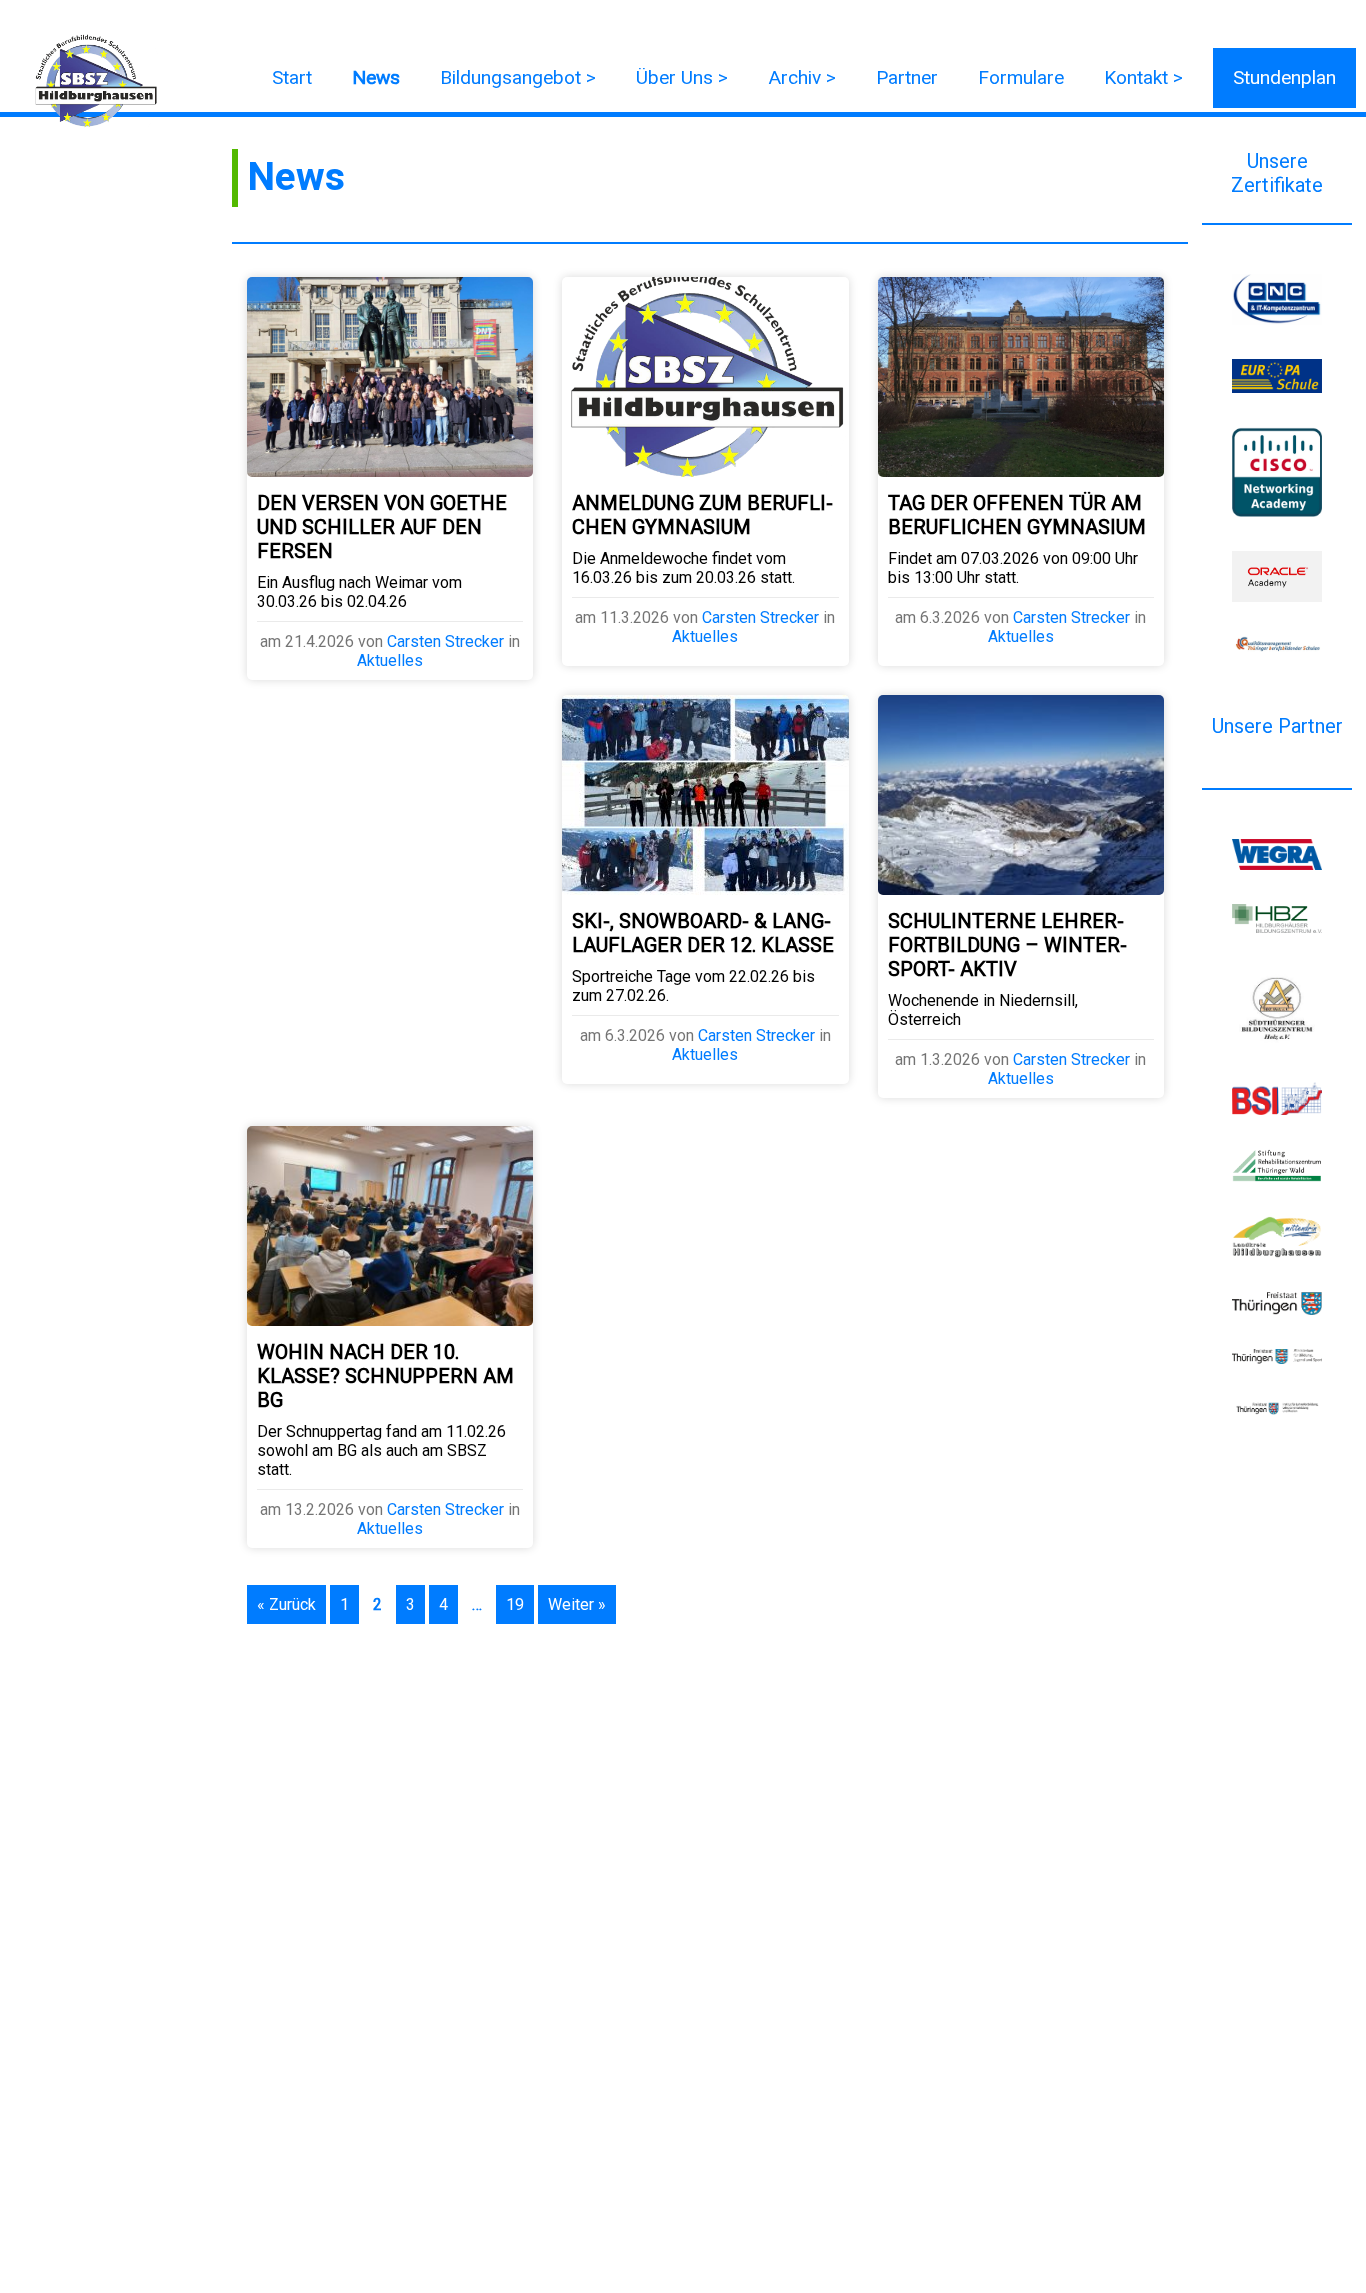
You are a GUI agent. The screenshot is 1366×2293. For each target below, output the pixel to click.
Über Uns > (682, 77)
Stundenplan (1284, 77)
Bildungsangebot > (518, 77)
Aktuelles (390, 660)
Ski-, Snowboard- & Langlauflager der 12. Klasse (703, 933)
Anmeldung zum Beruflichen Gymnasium (702, 515)
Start (292, 77)
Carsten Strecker (445, 641)
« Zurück (286, 1604)
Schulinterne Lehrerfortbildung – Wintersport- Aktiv (1007, 945)
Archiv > (802, 77)
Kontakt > (1143, 77)
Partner (907, 77)
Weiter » (577, 1604)
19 (515, 1604)
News (376, 77)
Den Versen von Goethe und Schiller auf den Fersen (382, 527)
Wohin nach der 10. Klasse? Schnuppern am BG (385, 1376)
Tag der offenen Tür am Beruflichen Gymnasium (1017, 515)
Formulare (1021, 77)
